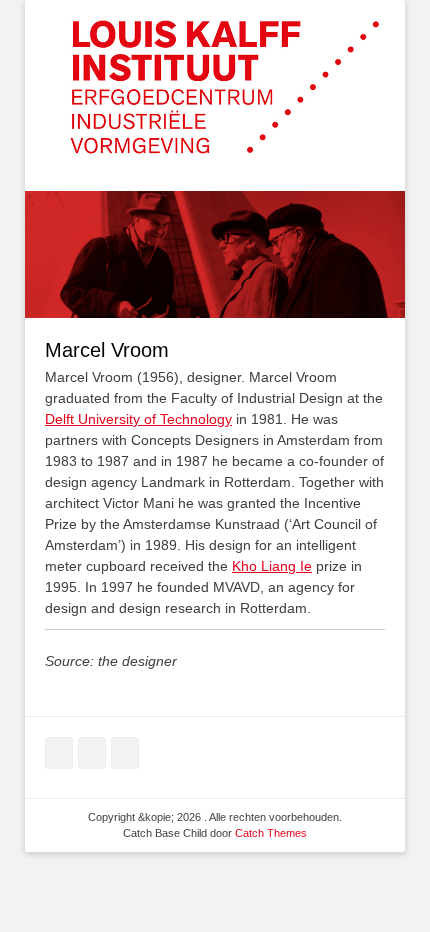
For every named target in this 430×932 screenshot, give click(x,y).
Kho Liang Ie (272, 566)
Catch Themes (271, 833)
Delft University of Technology (138, 419)
